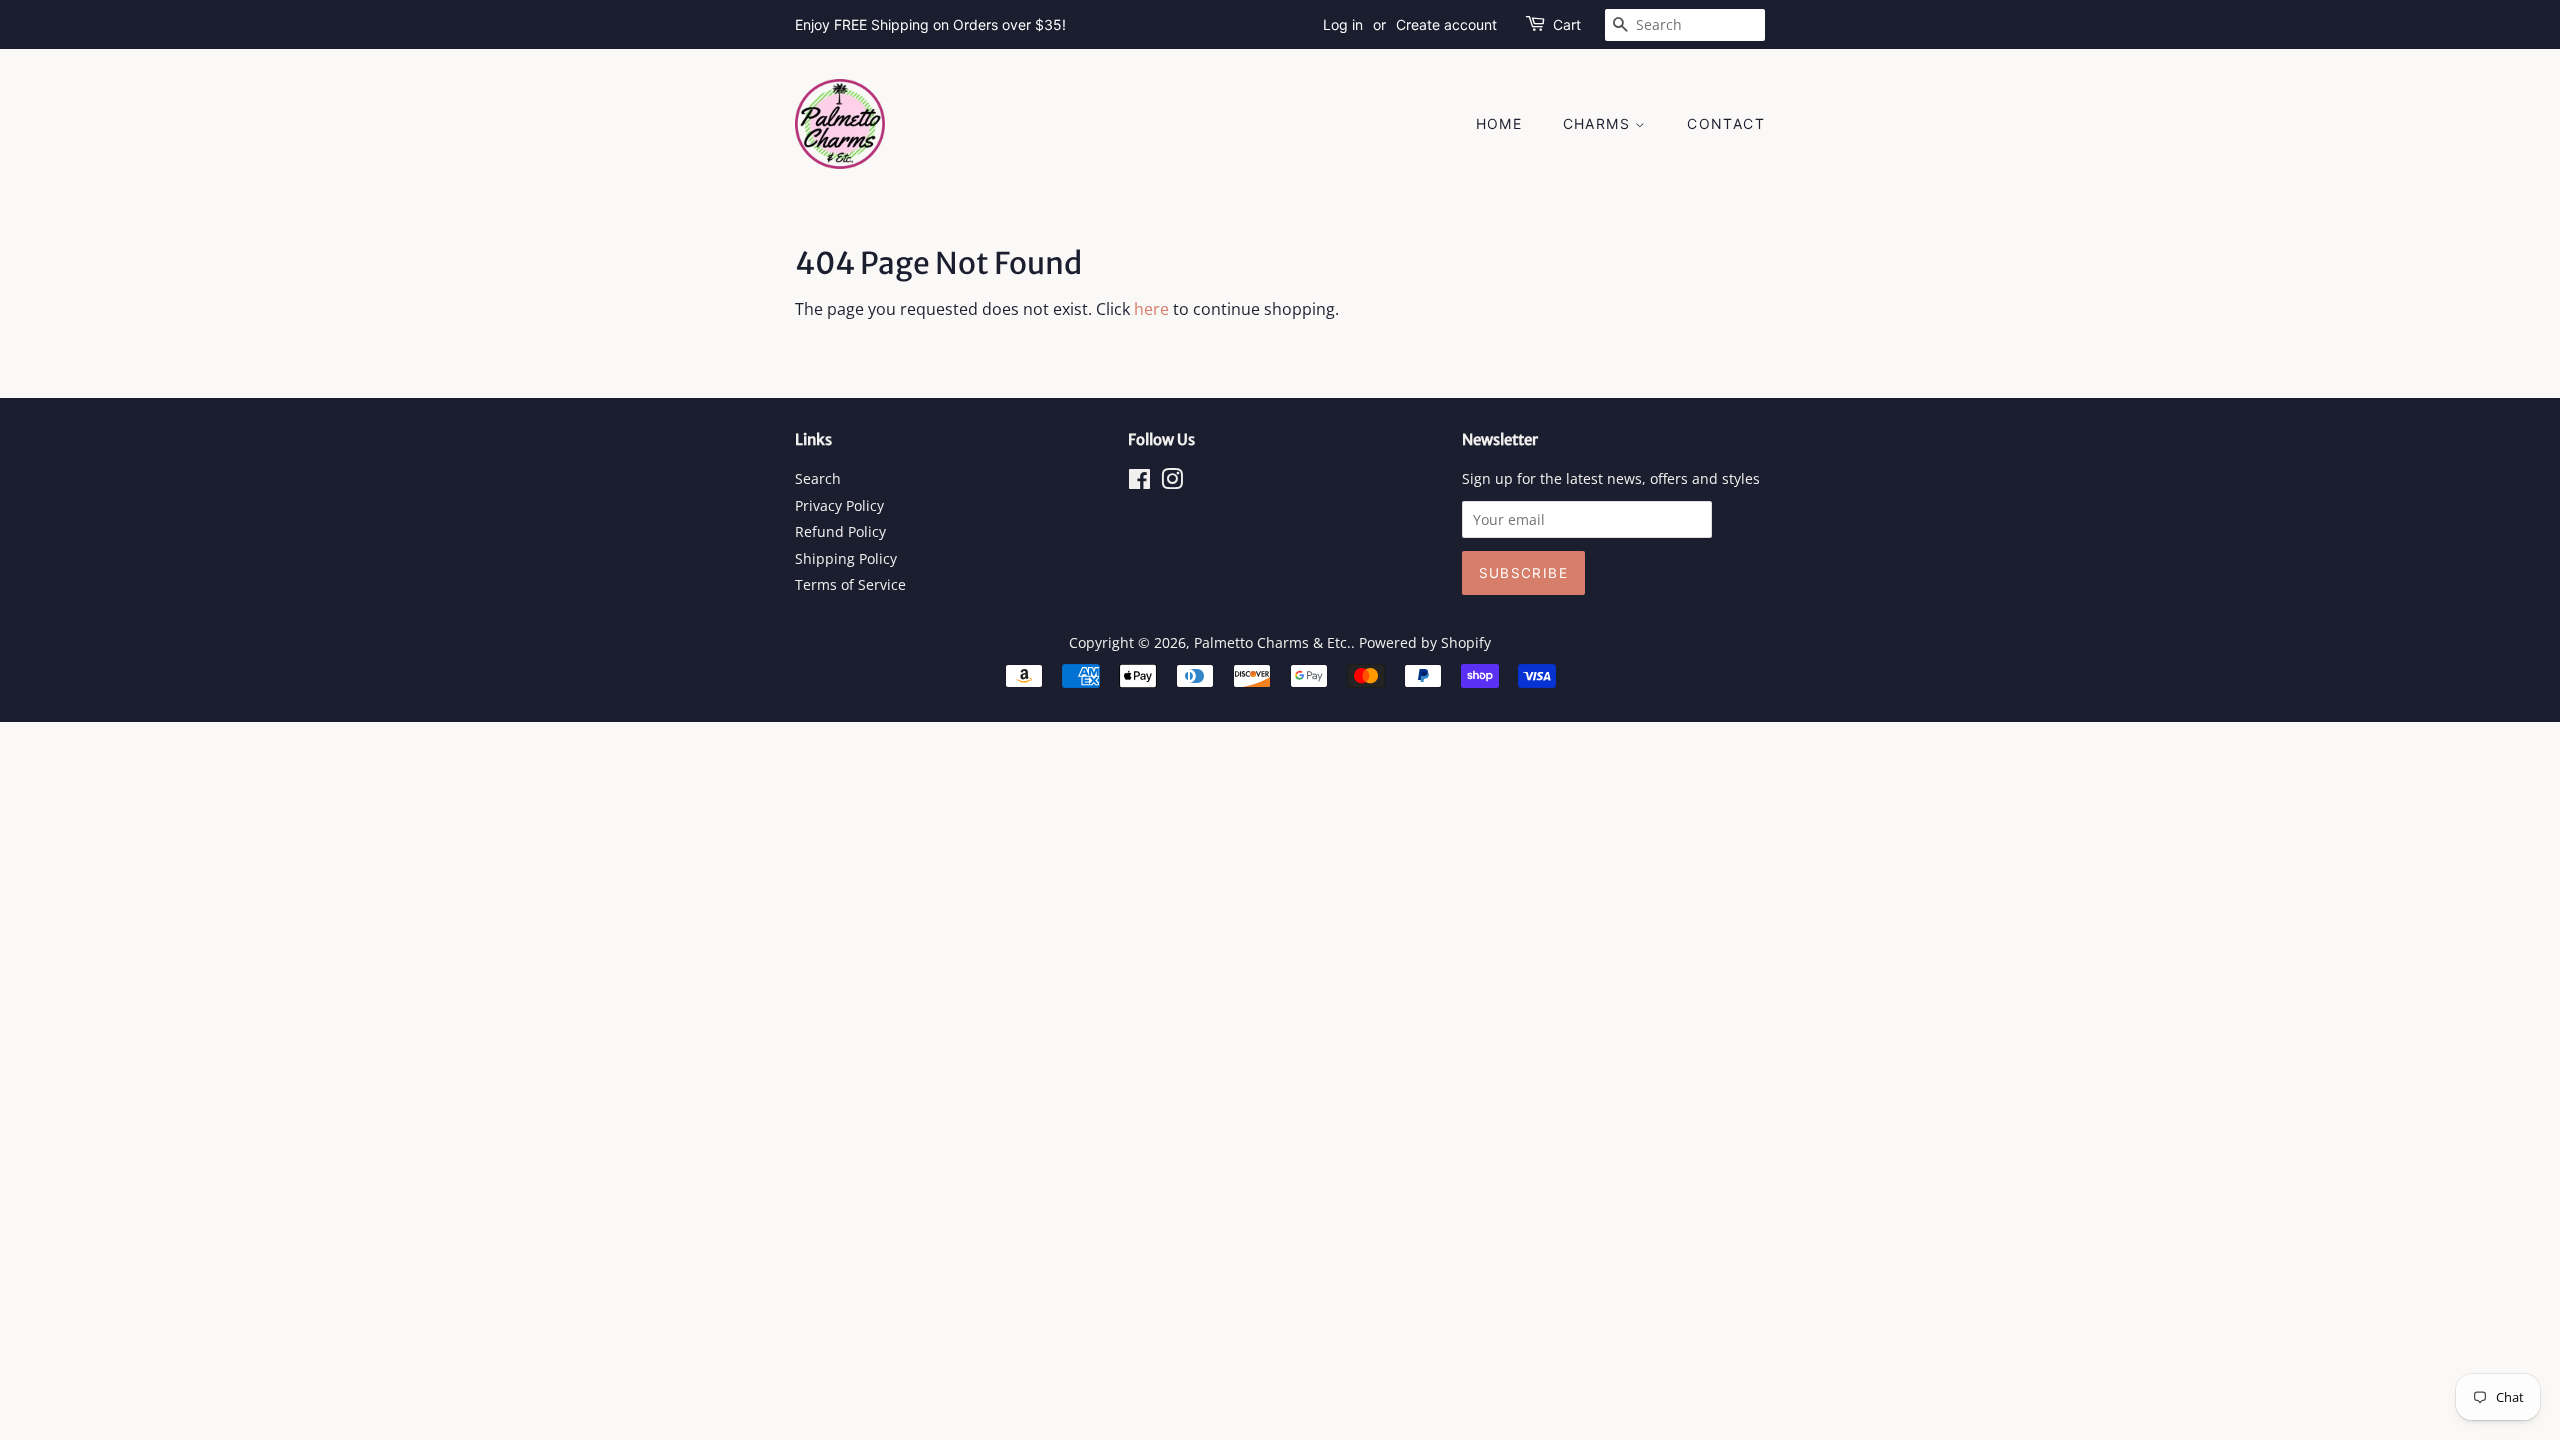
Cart (1567, 24)
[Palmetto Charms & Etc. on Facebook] (1139, 482)
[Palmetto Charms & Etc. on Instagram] (1172, 482)
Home (1499, 123)
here (1151, 309)
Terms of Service (850, 584)
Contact (1726, 123)
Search (818, 478)
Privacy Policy (839, 505)
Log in (1343, 24)
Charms (1599, 123)
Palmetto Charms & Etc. (1272, 642)
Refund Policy (840, 531)
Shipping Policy (846, 558)
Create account (1446, 24)
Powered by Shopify (1425, 642)
